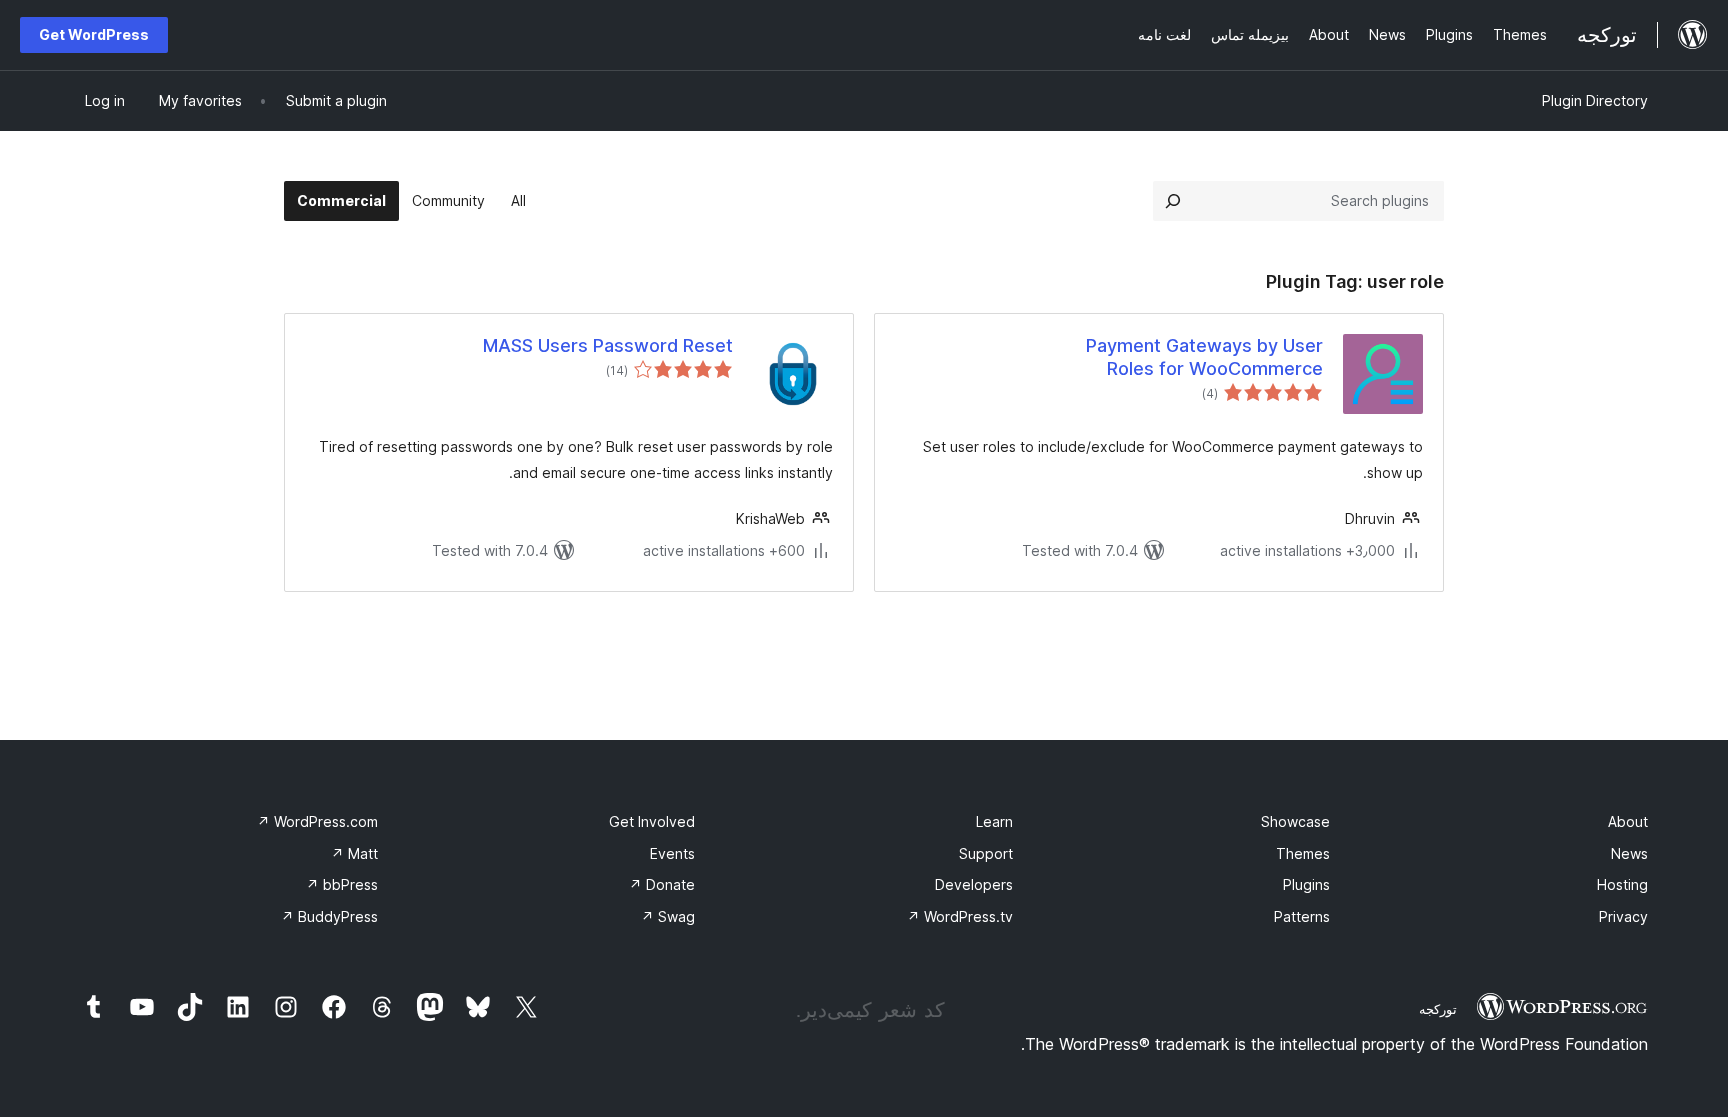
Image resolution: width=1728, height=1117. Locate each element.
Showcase (1295, 821)
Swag (668, 916)
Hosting (1622, 884)
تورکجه (1438, 1009)
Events (672, 853)
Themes (1303, 853)
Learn (994, 821)
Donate (662, 884)
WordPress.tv (960, 916)
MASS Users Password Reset (608, 345)
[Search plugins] (1173, 201)
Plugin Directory (1595, 100)
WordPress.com (317, 821)
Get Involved (652, 821)
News (1629, 853)
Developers (974, 884)
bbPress (342, 884)
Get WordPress (94, 34)
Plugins (1306, 884)
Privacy (1623, 916)
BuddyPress (329, 916)
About (1628, 821)
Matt (354, 853)
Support (986, 853)
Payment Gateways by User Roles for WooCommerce (1204, 357)
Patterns (1302, 916)
